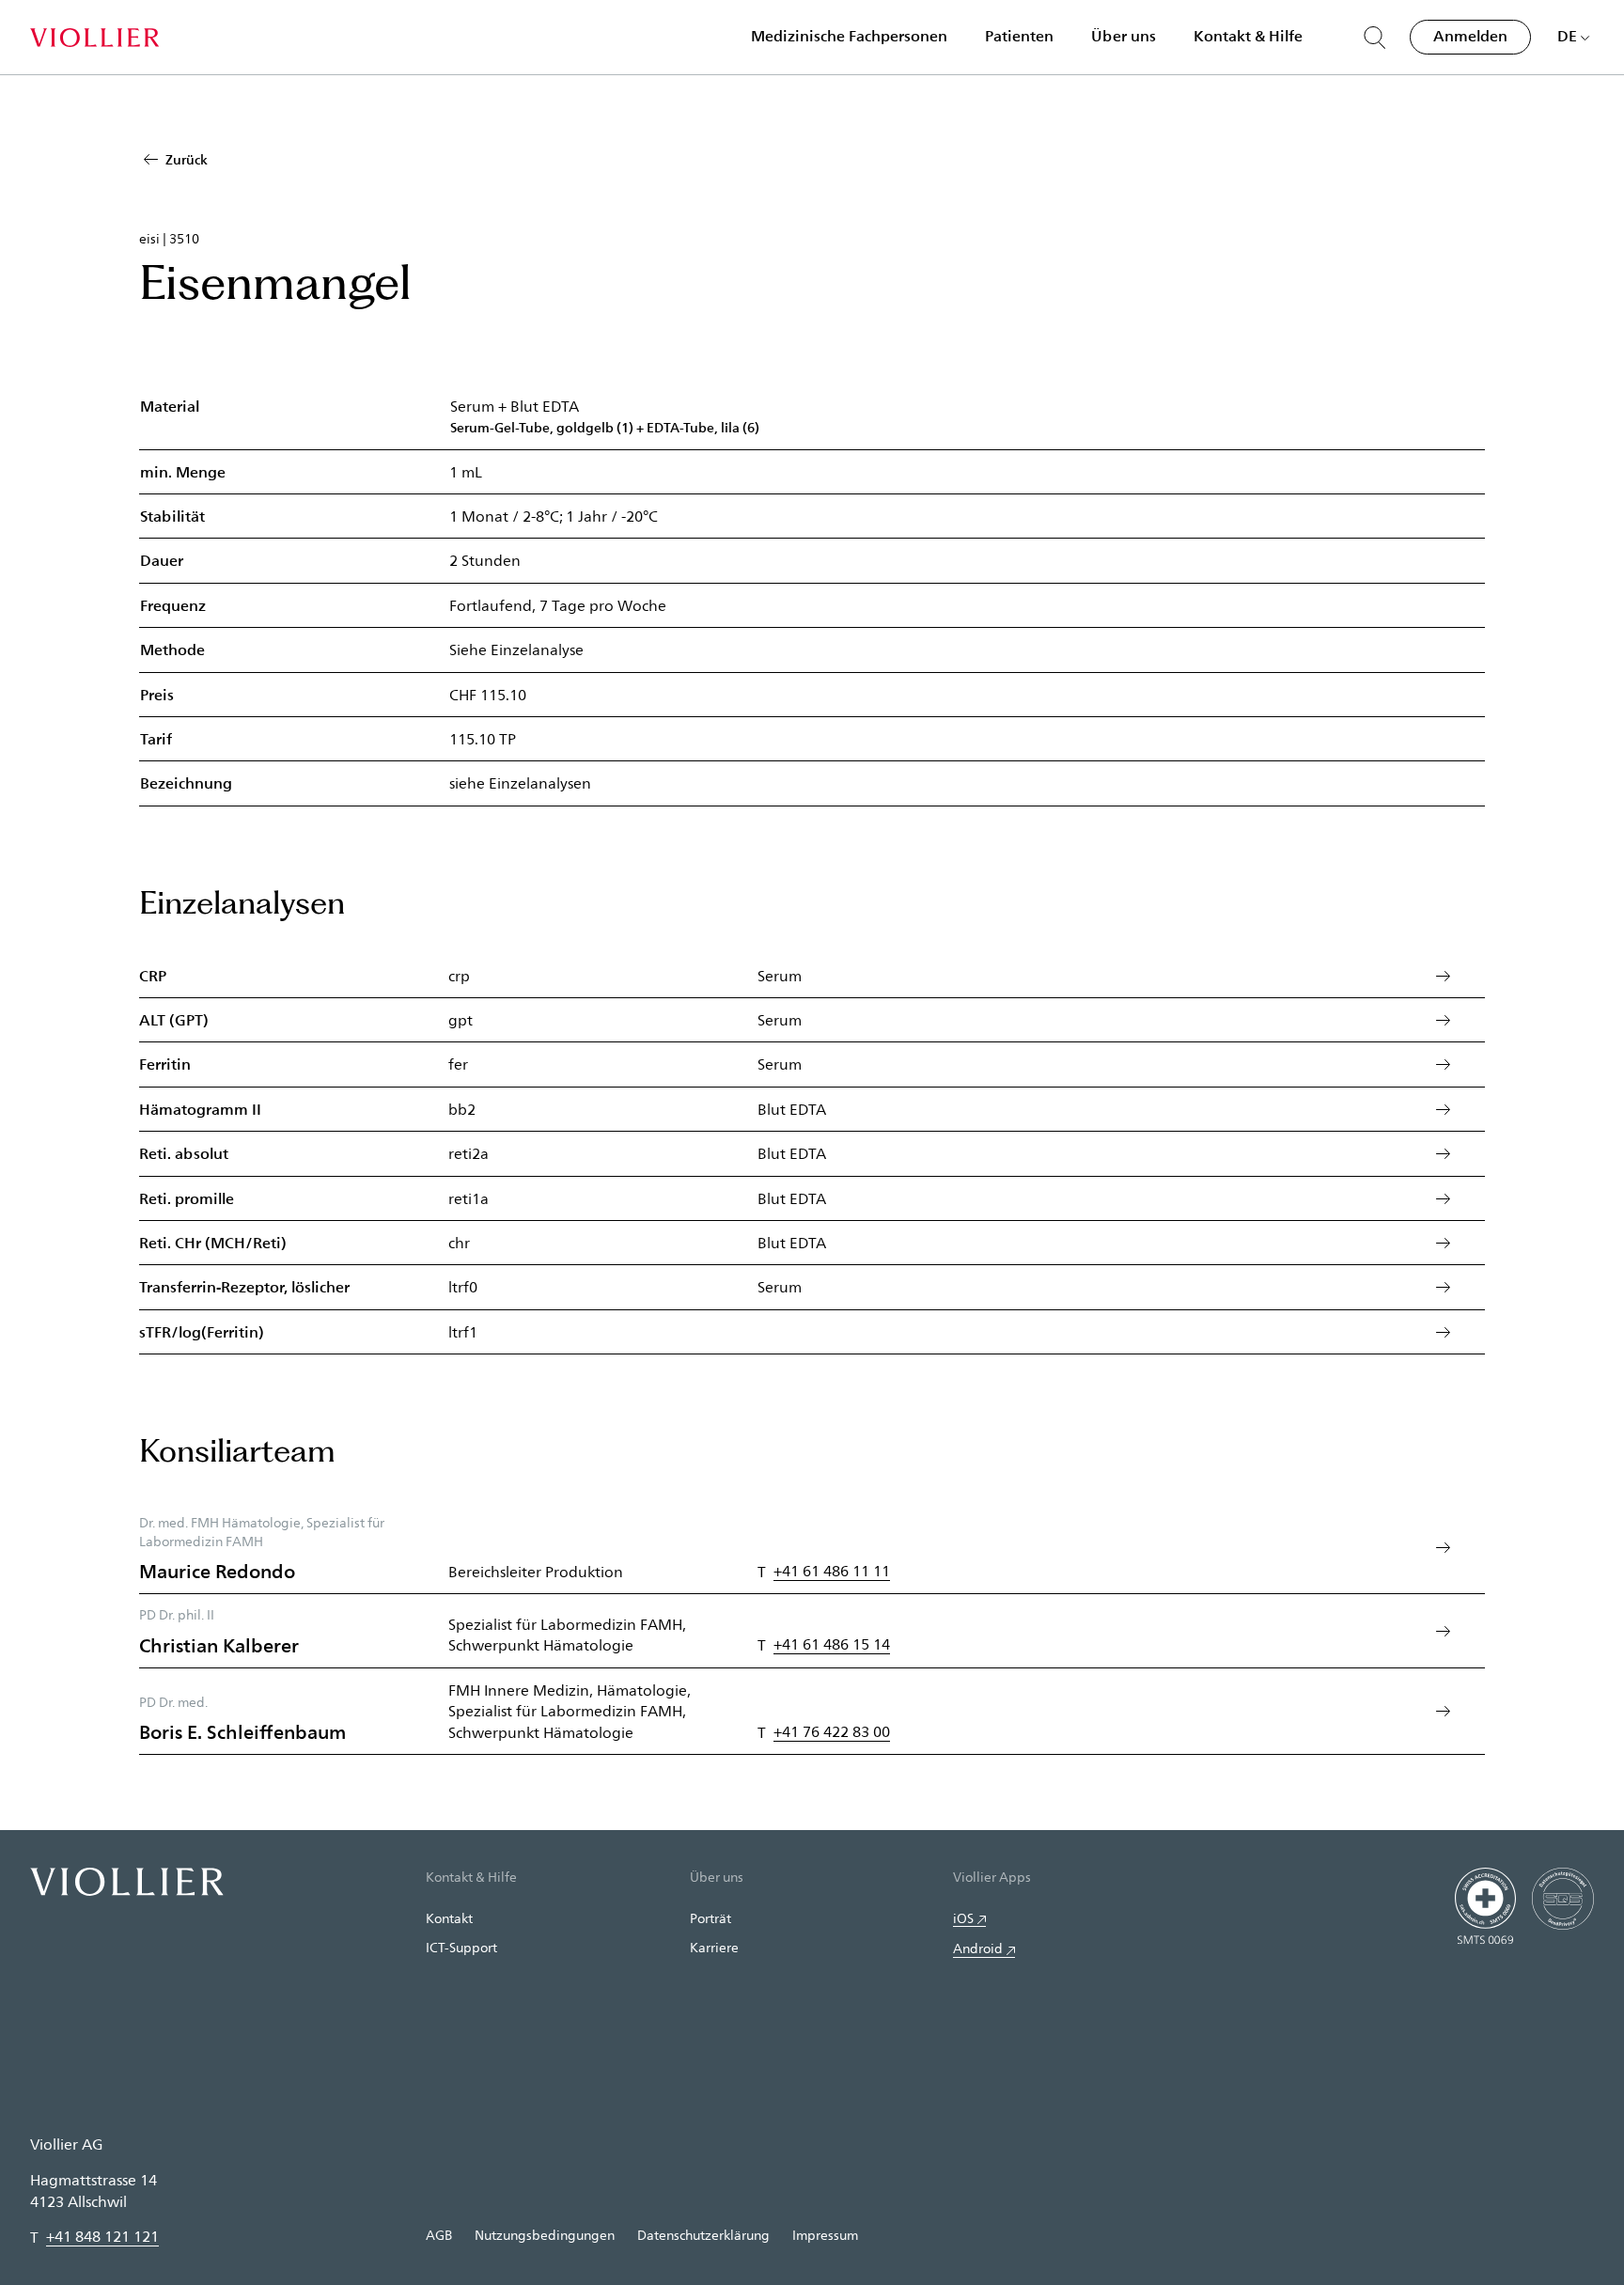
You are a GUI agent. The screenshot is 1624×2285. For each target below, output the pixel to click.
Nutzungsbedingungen (545, 2235)
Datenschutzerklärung (703, 2235)
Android (978, 1948)
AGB (439, 2235)
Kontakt (449, 1918)
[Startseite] (94, 38)
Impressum (825, 2235)
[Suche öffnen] (1375, 38)
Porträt (710, 1918)
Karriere (714, 1947)
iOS (963, 1918)
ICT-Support (461, 1947)
